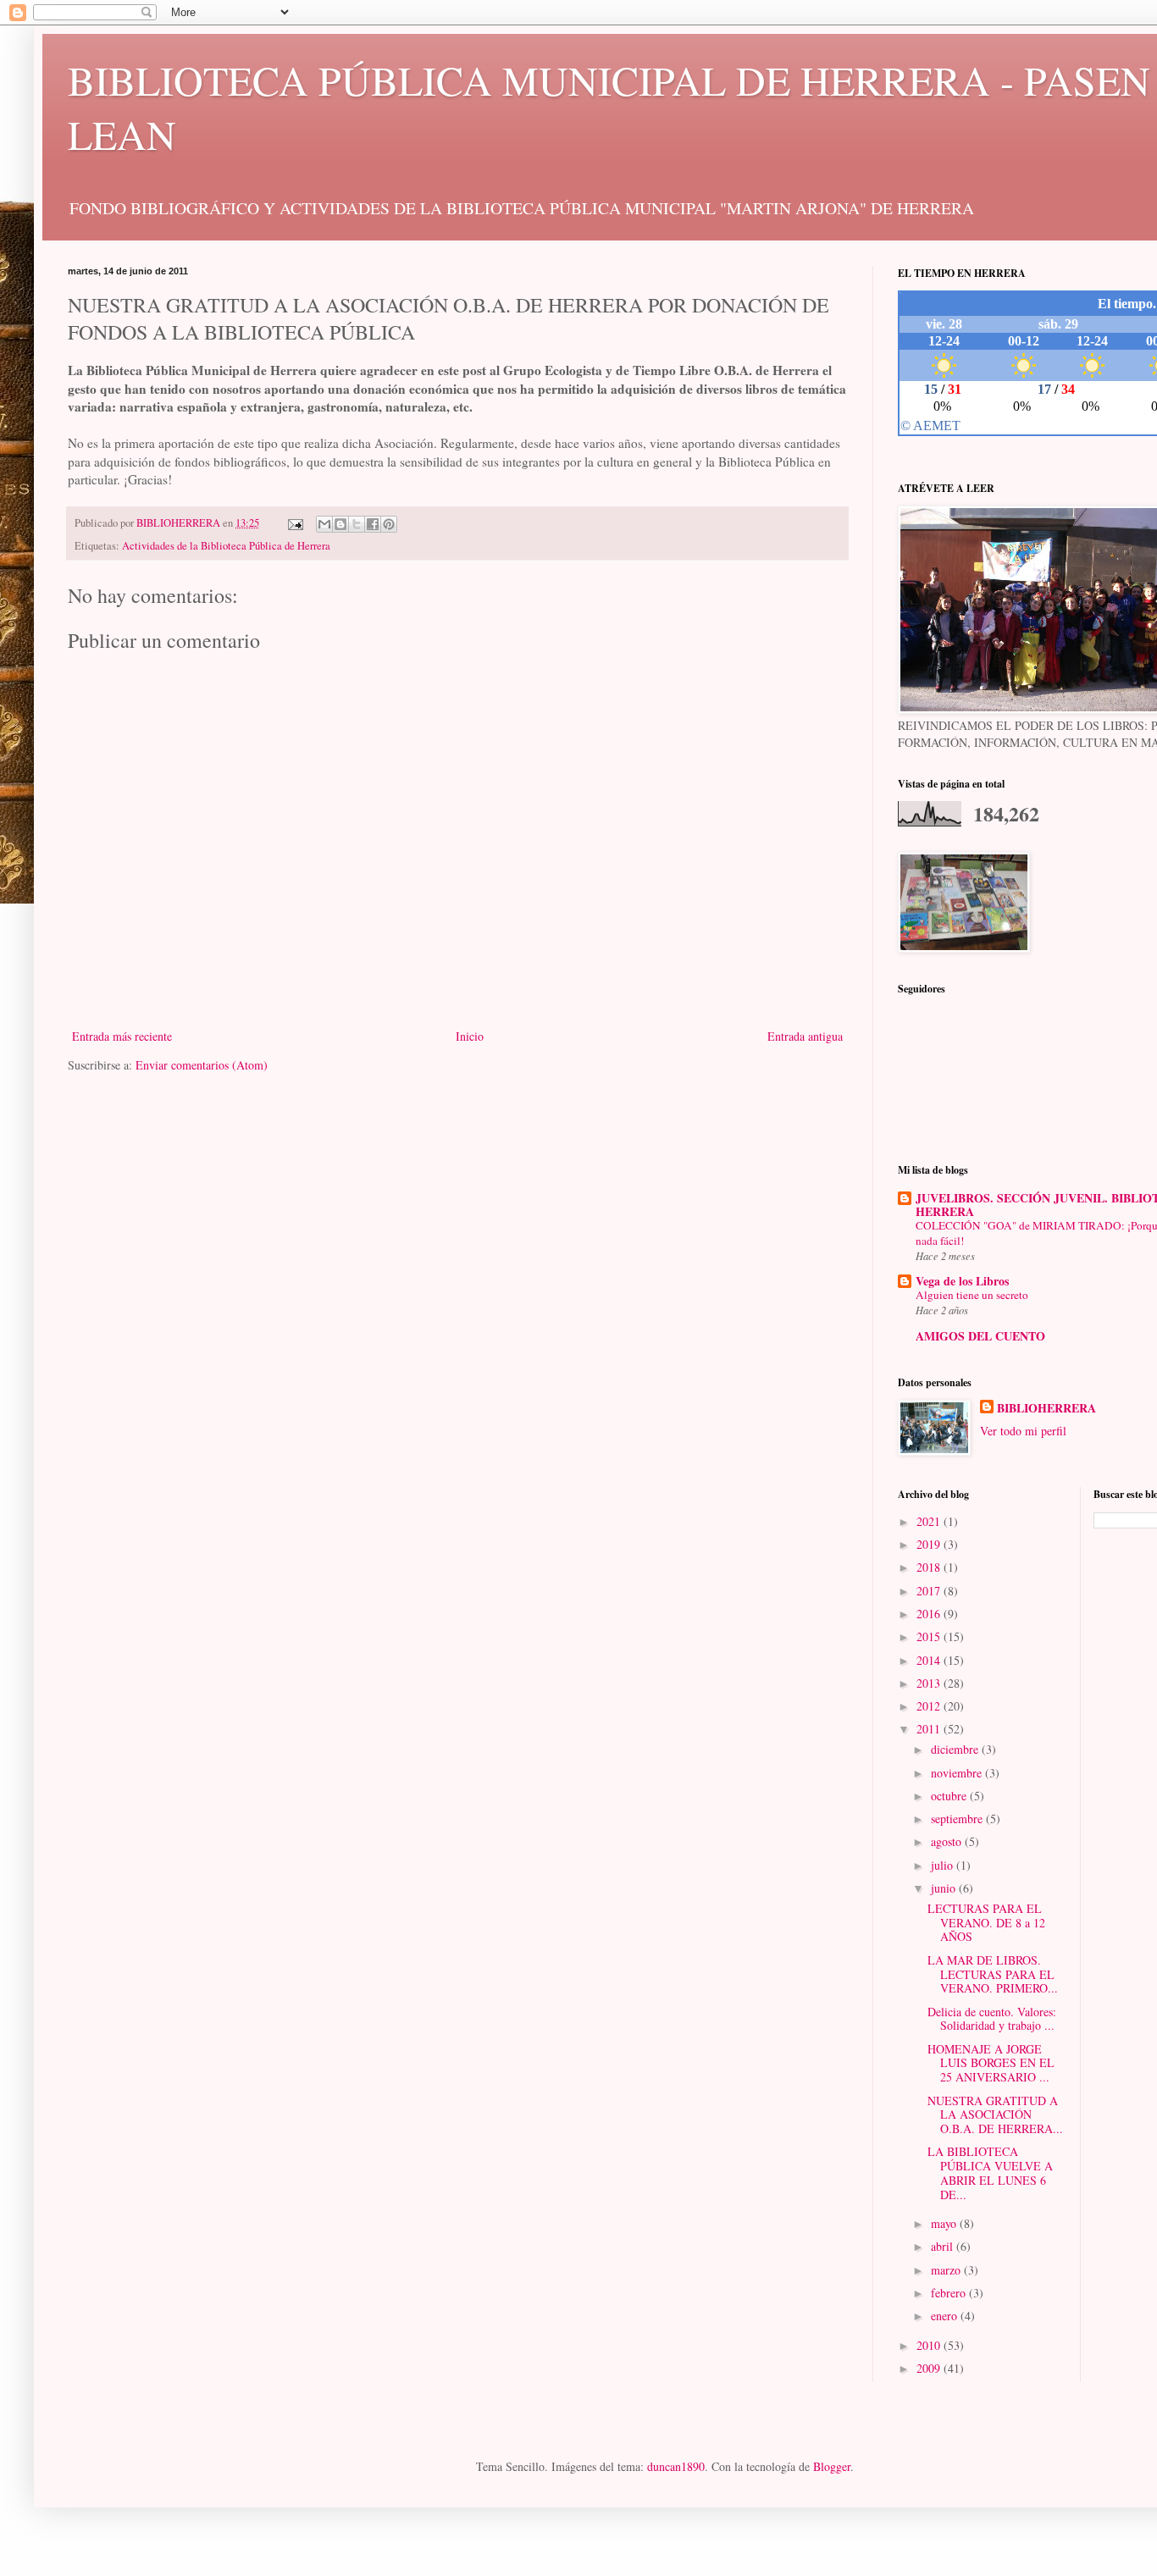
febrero (950, 2293)
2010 (930, 2345)
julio (944, 1865)
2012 (930, 1706)
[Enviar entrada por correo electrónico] (294, 523)
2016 (930, 1614)
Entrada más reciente (122, 1036)
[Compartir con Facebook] (373, 524)
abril (944, 2246)
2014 (930, 1660)
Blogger (832, 2466)
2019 (930, 1544)
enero (946, 2316)
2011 (930, 1729)
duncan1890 (676, 2466)
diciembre (956, 1749)
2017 (930, 1591)
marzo (947, 2270)
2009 (930, 2368)
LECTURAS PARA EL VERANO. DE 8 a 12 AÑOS (986, 1923)
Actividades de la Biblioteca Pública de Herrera (226, 546)
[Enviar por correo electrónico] (324, 524)
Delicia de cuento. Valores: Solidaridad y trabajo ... (992, 2019)
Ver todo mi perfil (1023, 1431)
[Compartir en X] (357, 524)
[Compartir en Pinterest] (389, 524)
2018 (930, 1567)
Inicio (470, 1036)
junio (945, 1888)
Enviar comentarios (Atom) (202, 1065)
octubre (950, 1796)
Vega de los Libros (962, 1281)
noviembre (958, 1773)
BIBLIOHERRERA (1046, 1408)
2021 (930, 1521)
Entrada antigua (805, 1036)
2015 (930, 1636)
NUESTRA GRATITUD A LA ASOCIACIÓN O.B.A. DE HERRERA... (995, 2115)
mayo (945, 2223)
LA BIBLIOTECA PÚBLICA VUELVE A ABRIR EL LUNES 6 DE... (990, 2172)
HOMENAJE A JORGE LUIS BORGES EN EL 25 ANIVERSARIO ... (991, 2063)
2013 (930, 1683)
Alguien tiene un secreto (972, 1295)
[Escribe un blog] (340, 524)
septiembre (958, 1819)
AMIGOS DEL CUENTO (980, 1336)
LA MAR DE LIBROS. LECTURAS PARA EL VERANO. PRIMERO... (993, 1974)
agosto (948, 1841)
